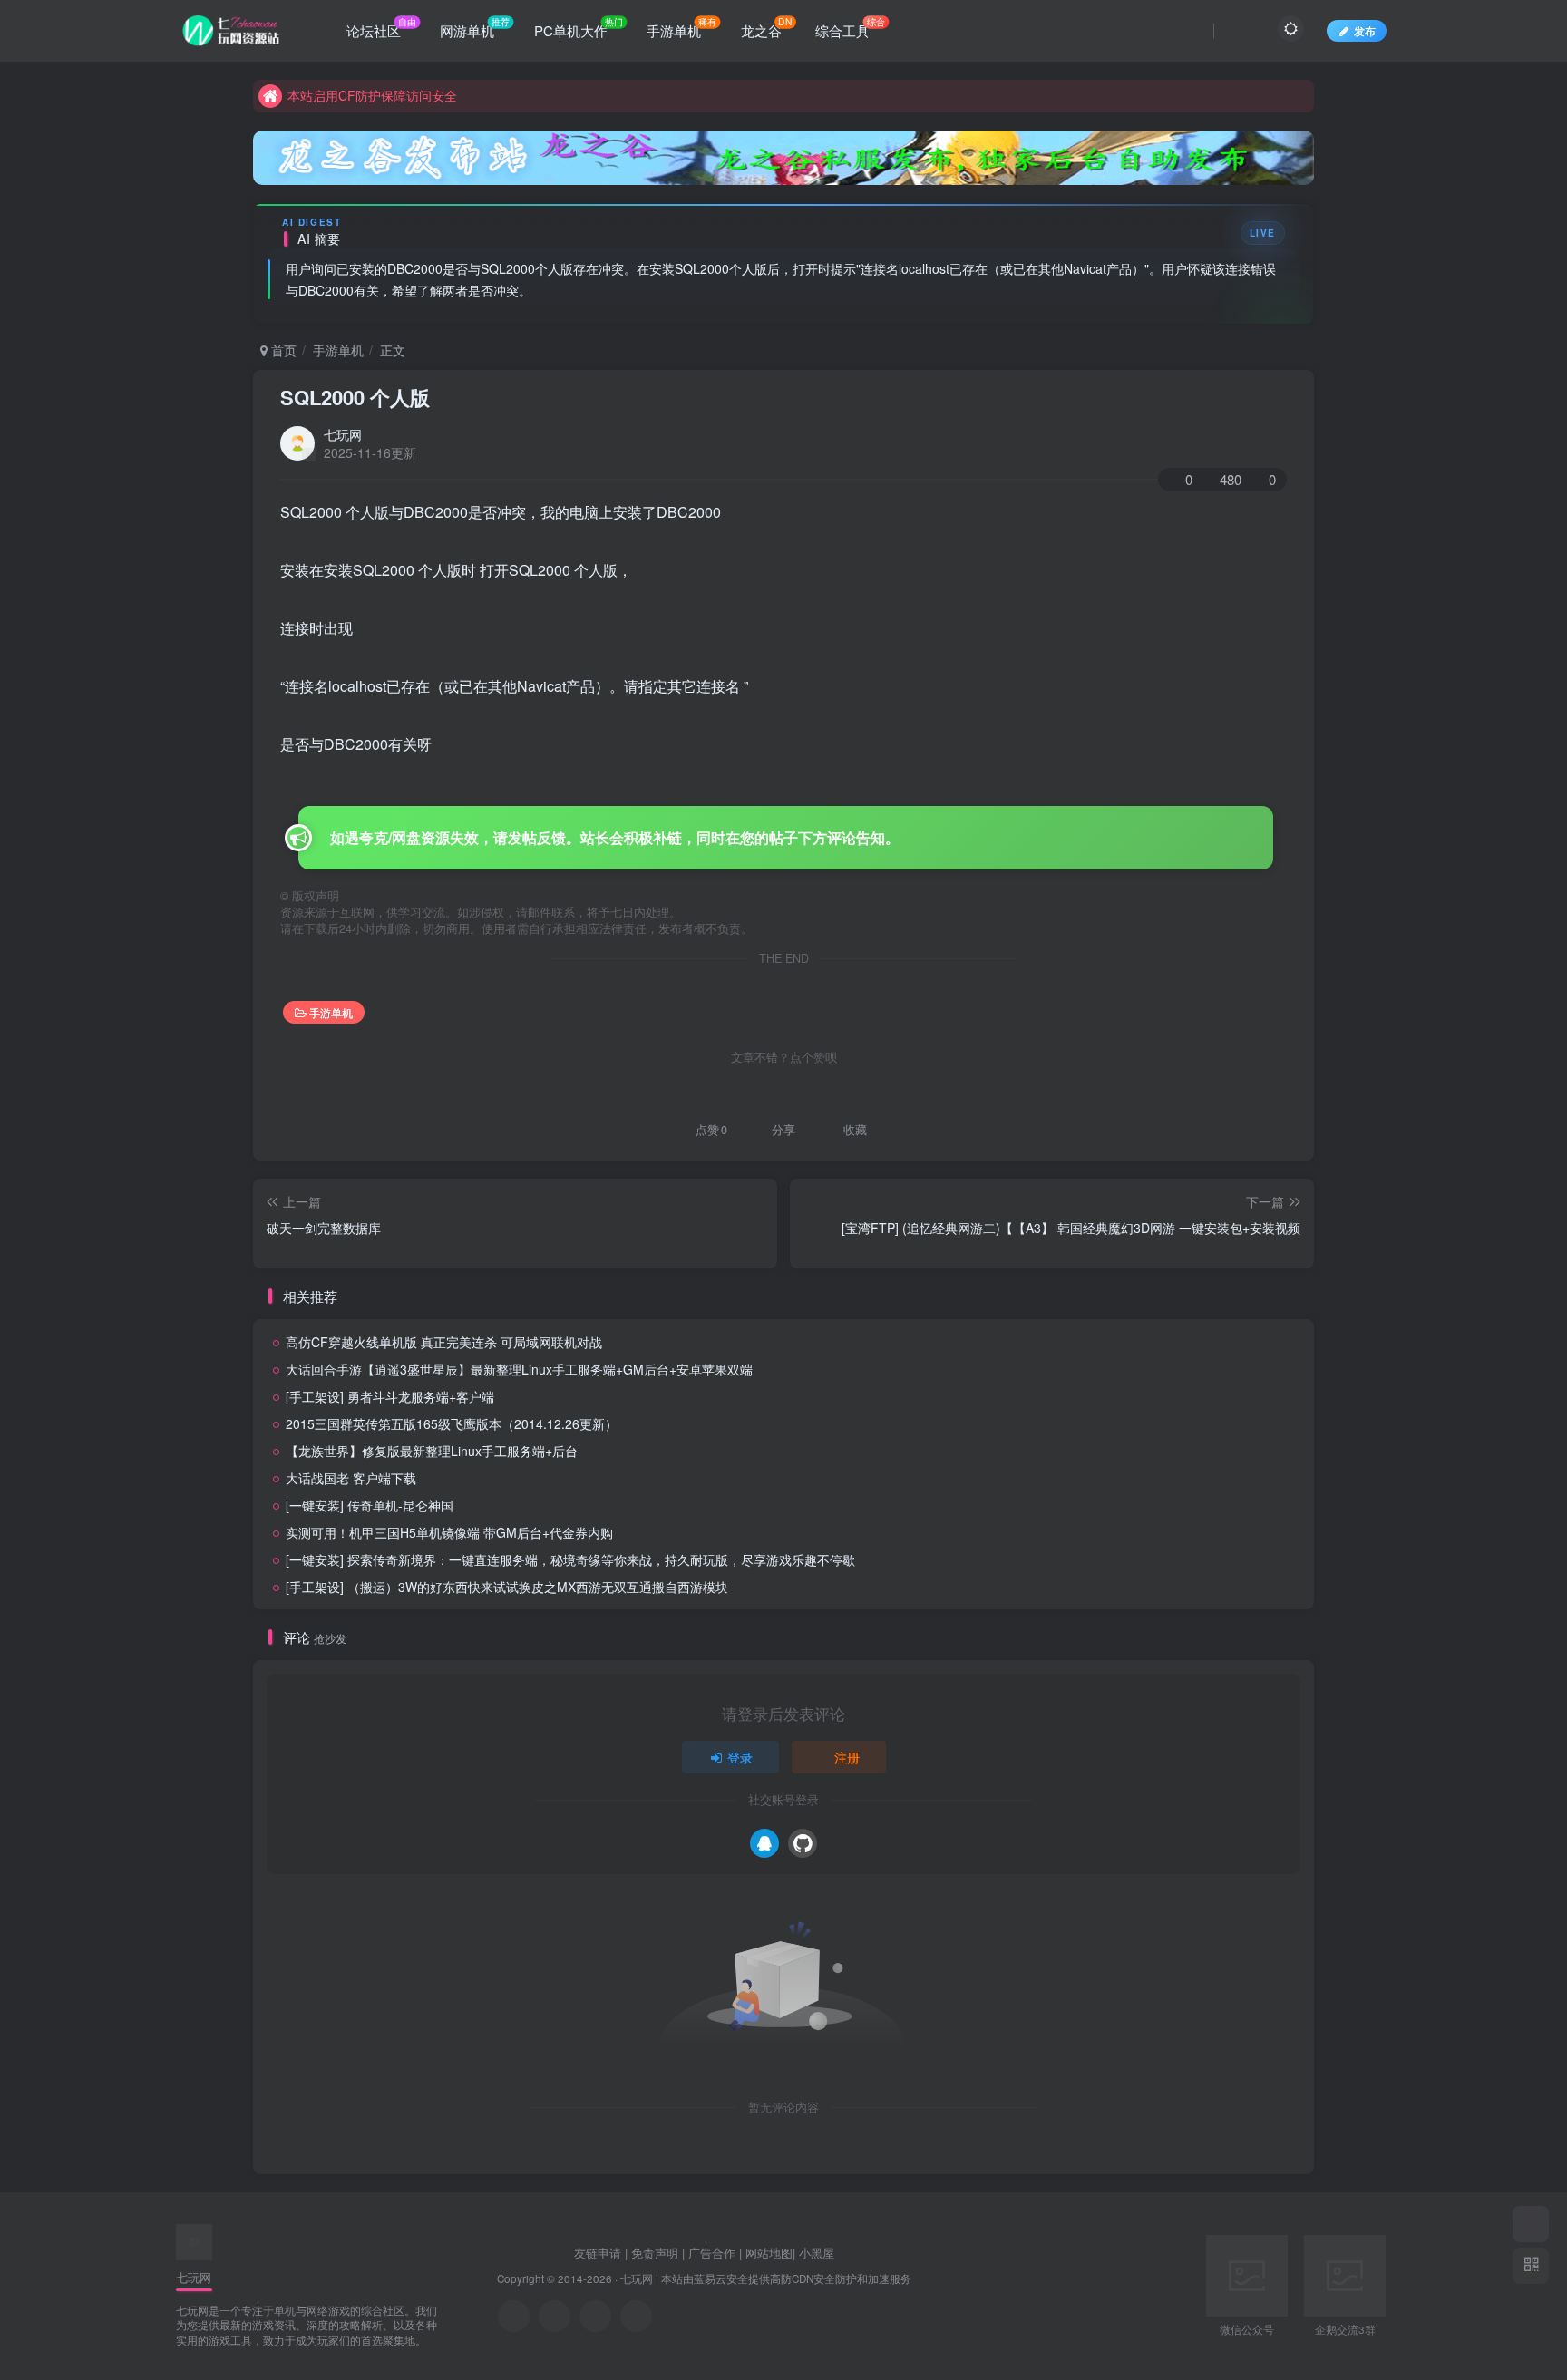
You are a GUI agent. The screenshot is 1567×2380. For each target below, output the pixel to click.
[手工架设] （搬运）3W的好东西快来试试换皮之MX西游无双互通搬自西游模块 (507, 1587)
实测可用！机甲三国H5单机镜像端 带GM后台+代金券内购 (449, 1532)
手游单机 (338, 350)
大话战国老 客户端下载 (351, 1478)
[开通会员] (1531, 2224)
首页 (282, 350)
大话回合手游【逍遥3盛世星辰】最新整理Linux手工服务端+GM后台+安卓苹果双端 (519, 1369)
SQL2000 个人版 (355, 397)
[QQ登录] (764, 1843)
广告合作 (712, 2253)
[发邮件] (636, 2316)
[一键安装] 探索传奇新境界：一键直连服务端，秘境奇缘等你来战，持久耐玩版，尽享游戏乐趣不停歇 (570, 1559)
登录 (740, 1757)
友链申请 (598, 2253)
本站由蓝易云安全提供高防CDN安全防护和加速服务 (786, 2278)
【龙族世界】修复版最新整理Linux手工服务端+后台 (432, 1451)
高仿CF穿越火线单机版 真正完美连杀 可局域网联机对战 (444, 1342)
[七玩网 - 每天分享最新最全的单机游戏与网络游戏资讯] (194, 2240)
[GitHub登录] (803, 1843)
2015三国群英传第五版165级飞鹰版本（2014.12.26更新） (452, 1423)
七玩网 (343, 434)
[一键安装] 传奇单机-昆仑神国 (370, 1505)
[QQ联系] (555, 2316)
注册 (847, 1757)
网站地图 (769, 2253)
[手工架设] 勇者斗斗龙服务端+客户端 (390, 1396)
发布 (1365, 30)
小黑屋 (817, 2253)
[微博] (595, 2316)
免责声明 (655, 2253)
